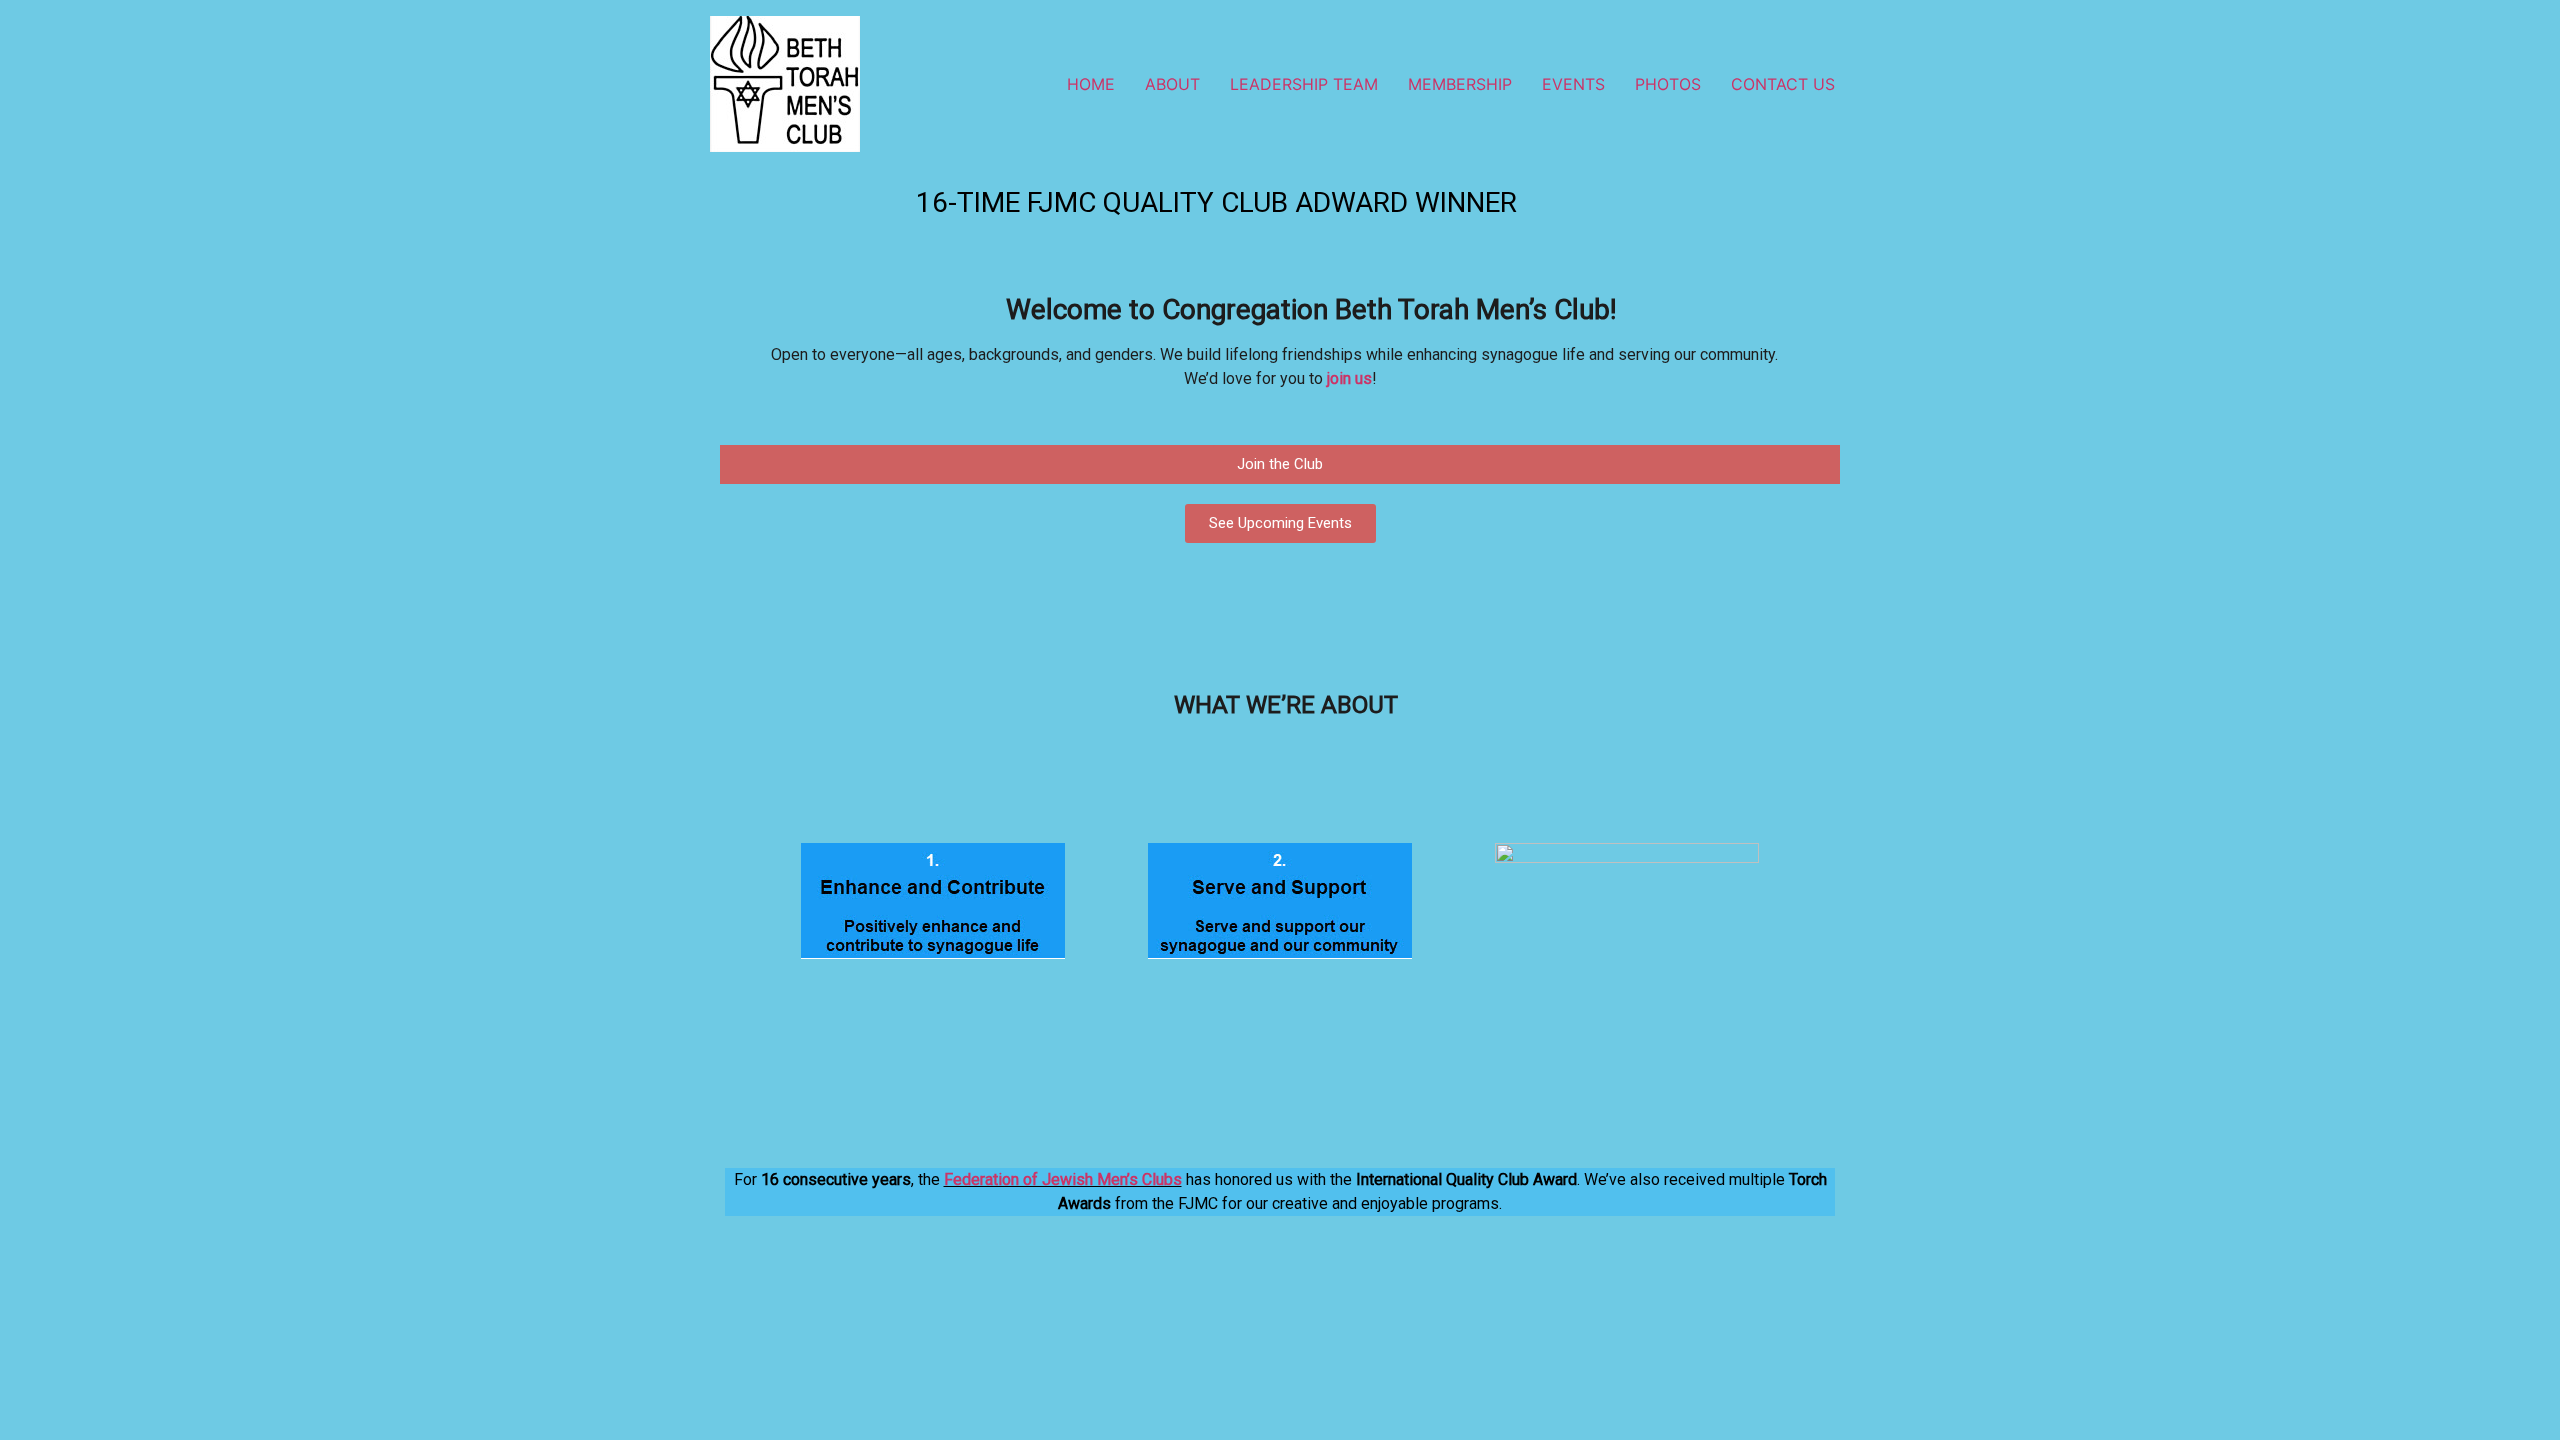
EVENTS (1573, 84)
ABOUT (1172, 84)
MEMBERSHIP (1460, 84)
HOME (1091, 84)
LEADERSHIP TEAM (1304, 84)
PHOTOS (1668, 84)
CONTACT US (1783, 84)
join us (1349, 378)
